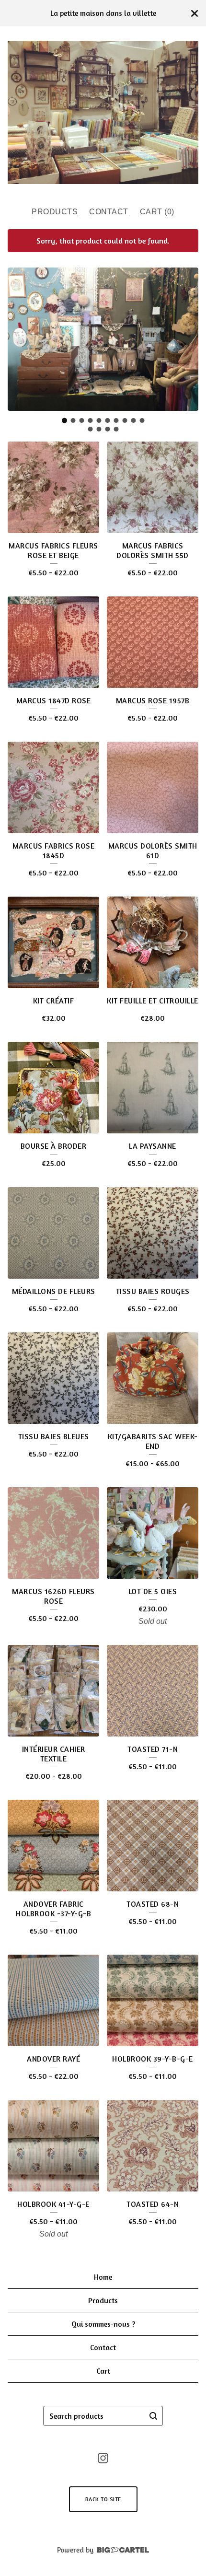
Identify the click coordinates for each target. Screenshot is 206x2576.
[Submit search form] (153, 2416)
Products (55, 212)
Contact (109, 212)
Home (103, 2277)
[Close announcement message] (195, 13)
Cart (103, 2371)
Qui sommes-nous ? (103, 2324)
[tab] (64, 420)
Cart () (157, 212)
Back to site (103, 2499)
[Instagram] (103, 2458)
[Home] (103, 112)
